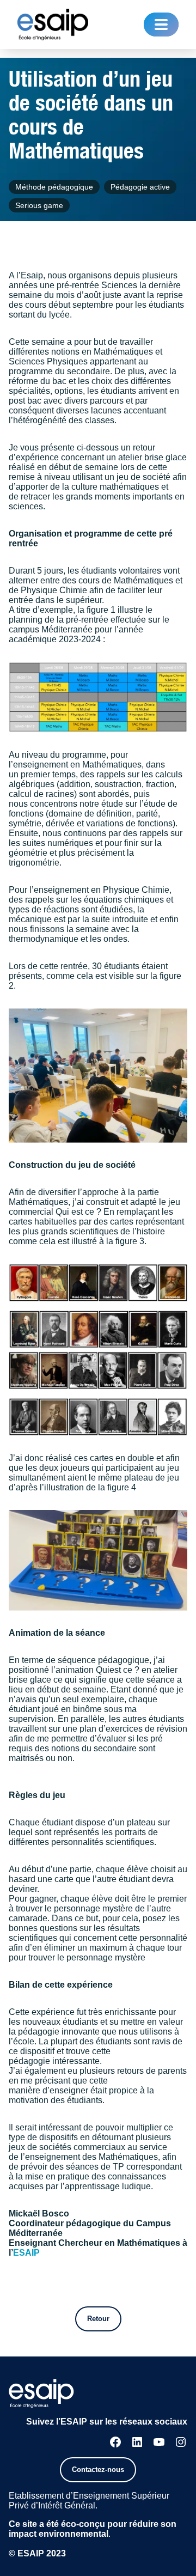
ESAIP (26, 2253)
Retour (98, 2319)
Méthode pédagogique (54, 187)
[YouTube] (159, 2442)
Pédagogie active (140, 187)
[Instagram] (181, 2442)
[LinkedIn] (137, 2442)
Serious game (39, 205)
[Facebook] (115, 2442)
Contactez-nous (98, 2470)
